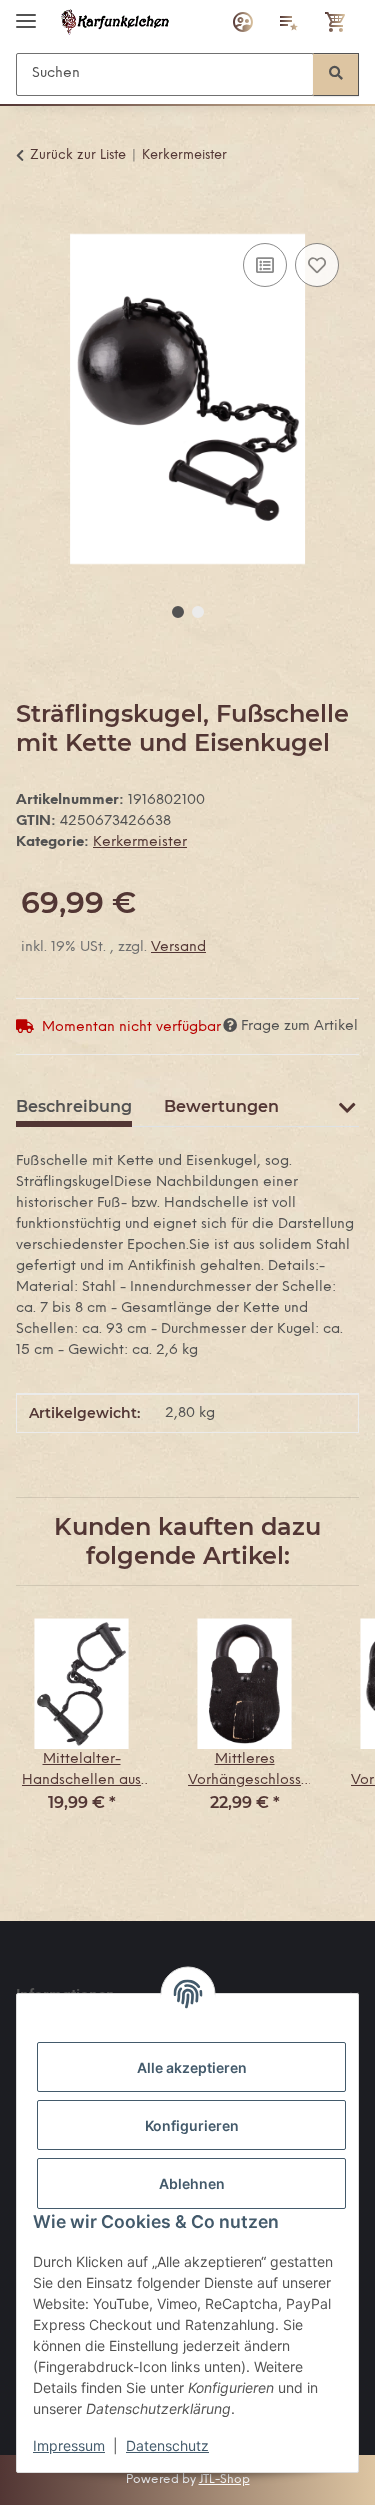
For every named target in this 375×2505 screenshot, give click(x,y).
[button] (243, 22)
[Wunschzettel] (289, 22)
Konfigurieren (192, 2125)
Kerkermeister (140, 842)
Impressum (69, 2445)
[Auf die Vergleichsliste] (265, 265)
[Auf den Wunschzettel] (317, 265)
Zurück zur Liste (78, 155)
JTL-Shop (224, 2479)
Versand (178, 947)
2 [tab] (198, 612)
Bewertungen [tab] (221, 1106)
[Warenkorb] (336, 22)
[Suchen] (336, 74)
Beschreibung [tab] (74, 1106)
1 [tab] (178, 612)
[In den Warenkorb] (32, 216)
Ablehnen (192, 2183)
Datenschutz (167, 2445)
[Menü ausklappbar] (26, 12)
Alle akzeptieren (192, 2067)
